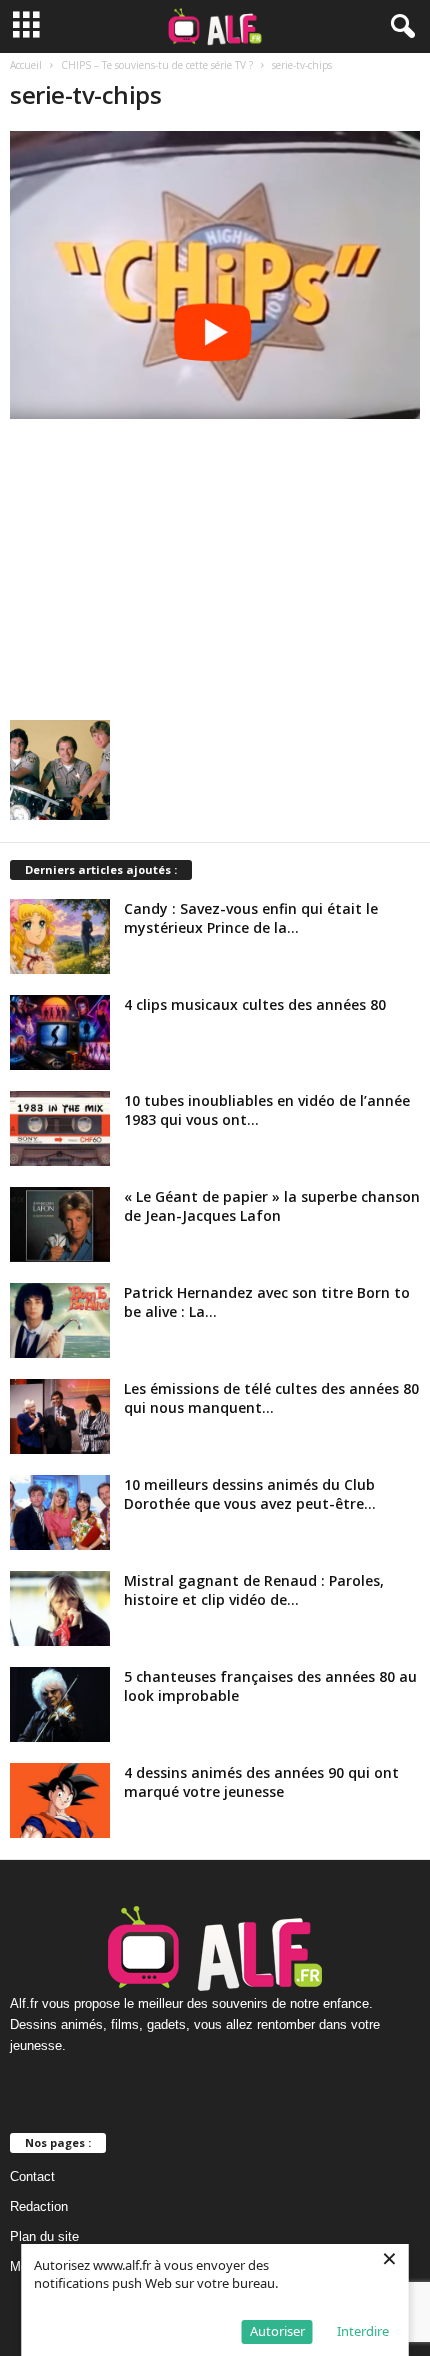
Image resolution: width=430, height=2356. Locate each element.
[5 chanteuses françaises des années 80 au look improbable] (60, 1704)
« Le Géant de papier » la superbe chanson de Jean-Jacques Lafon (272, 1206)
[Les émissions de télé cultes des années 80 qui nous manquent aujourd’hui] (60, 1416)
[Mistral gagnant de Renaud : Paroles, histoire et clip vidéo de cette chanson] (60, 1608)
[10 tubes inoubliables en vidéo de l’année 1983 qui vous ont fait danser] (60, 1128)
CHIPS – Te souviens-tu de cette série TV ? (157, 65)
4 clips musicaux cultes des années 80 (255, 1004)
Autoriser (277, 2331)
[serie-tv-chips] (215, 275)
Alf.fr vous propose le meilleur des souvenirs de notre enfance (189, 2003)
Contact (32, 2176)
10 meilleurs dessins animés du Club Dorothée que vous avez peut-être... (250, 1494)
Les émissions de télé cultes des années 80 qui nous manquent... (271, 1398)
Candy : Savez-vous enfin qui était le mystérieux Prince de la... (251, 918)
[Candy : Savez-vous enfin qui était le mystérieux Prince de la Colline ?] (60, 936)
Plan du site (44, 2236)
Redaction (39, 2206)
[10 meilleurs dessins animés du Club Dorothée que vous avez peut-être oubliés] (60, 1512)
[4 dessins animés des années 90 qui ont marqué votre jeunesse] (60, 1800)
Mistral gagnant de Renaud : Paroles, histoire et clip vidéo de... (254, 1590)
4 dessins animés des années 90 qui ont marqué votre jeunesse (261, 1782)
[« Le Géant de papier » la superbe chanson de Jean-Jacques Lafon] (60, 1224)
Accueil (26, 65)
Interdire (363, 2331)
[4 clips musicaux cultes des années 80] (60, 1032)
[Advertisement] (215, 564)
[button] (399, 27)
